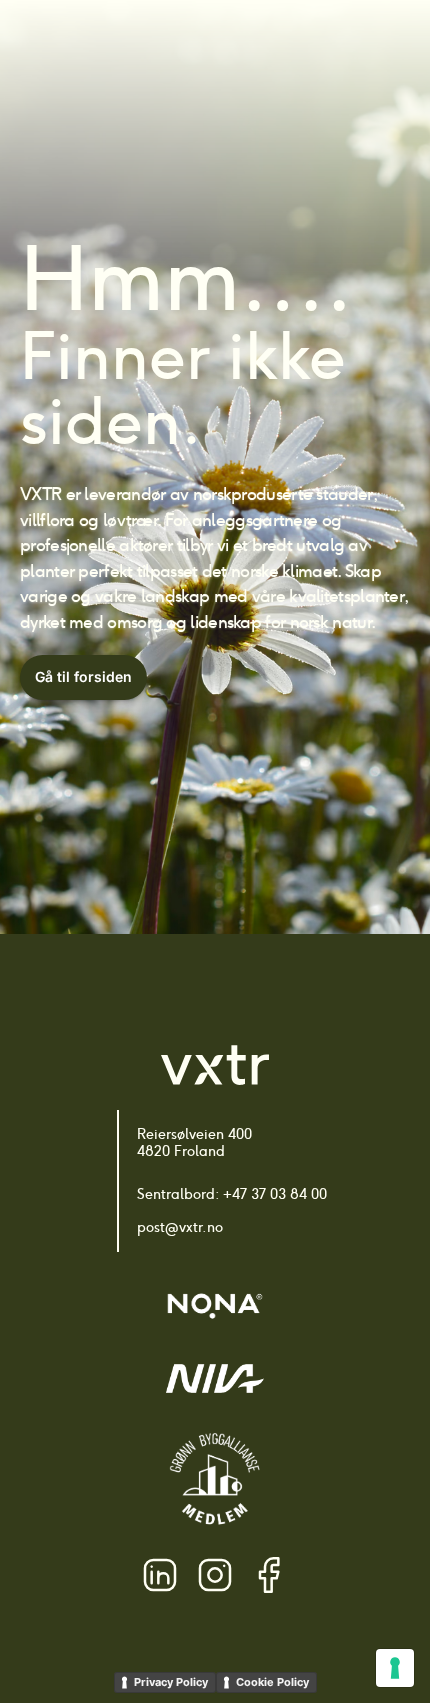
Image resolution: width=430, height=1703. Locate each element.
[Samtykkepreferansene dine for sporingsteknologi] (395, 1668)
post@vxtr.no (180, 1227)
